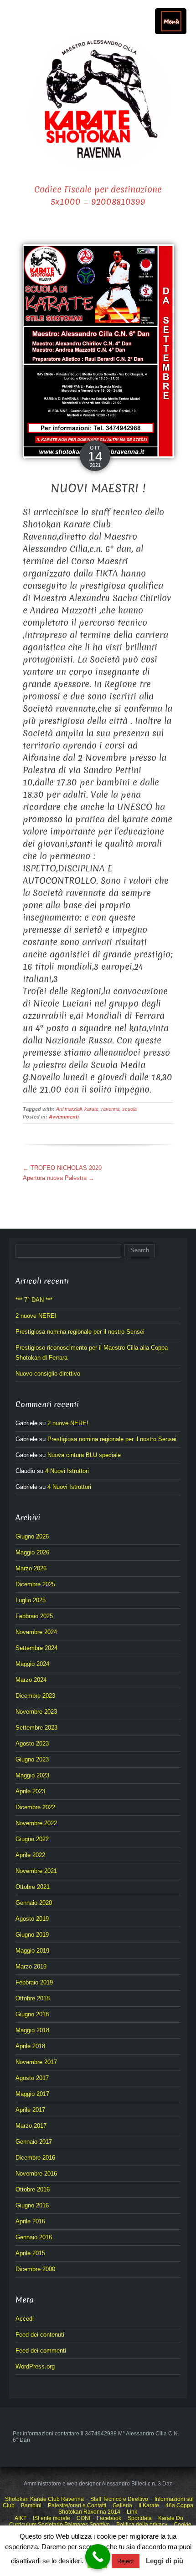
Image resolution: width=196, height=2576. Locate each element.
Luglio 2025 (31, 1600)
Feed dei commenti (41, 2351)
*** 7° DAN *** (34, 1300)
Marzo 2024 (31, 1680)
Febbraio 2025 (34, 1616)
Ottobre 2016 (33, 2189)
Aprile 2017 (30, 2110)
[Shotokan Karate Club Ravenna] (98, 103)
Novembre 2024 (36, 1632)
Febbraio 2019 (34, 1982)
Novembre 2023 (36, 1712)
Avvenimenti (64, 1117)
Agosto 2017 (32, 2078)
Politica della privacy (142, 2525)
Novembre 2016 (36, 2174)
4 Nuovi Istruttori (67, 1471)
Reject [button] (126, 2561)
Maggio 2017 (32, 2094)
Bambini (31, 2505)
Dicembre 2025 (35, 1584)
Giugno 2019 (32, 1935)
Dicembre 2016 (35, 2158)
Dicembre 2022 (35, 1807)
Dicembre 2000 (35, 2269)
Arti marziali (69, 1109)
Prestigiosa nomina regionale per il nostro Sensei (80, 1332)
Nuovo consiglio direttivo (48, 1374)
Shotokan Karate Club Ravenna (44, 2499)
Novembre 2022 (36, 1823)
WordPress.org (35, 2366)
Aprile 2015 (30, 2253)
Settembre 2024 (36, 1648)
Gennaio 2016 (34, 2237)
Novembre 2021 (36, 1871)
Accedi (25, 2319)
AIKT (21, 2518)
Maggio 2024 (32, 1664)
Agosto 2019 (32, 1919)
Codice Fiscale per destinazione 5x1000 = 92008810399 (98, 196)
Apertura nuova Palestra (59, 1178)
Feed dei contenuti (40, 2335)
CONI (83, 2518)
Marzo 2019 (31, 1966)
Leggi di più (165, 2561)
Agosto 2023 (32, 1743)
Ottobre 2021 (33, 1887)
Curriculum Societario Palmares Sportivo (59, 2525)
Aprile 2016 (30, 2221)
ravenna (110, 1109)
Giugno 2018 (32, 2014)
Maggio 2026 (32, 1552)
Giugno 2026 (32, 1536)
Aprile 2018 (30, 2046)
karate (91, 1109)
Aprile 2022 (30, 1855)
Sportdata (140, 2518)
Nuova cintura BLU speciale (84, 1455)
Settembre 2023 (36, 1728)
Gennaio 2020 (34, 1903)
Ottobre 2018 (33, 1998)
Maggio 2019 (32, 1951)
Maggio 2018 (32, 2030)
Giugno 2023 (32, 1759)
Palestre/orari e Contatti (77, 2505)
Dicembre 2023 (35, 1696)
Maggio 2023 (32, 1775)
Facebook (109, 2518)
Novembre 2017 (36, 2062)
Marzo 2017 (31, 2126)
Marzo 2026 (31, 1568)
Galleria (122, 2505)
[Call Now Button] (98, 2557)
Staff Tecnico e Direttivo (119, 2499)
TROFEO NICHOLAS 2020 (62, 1168)
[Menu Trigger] (171, 21)
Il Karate (149, 2505)
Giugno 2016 (32, 2205)
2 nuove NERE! (36, 1316)
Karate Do (171, 2518)
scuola (129, 1109)
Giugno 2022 (32, 1839)
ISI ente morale (52, 2518)
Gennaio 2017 (34, 2142)
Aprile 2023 (30, 1791)
